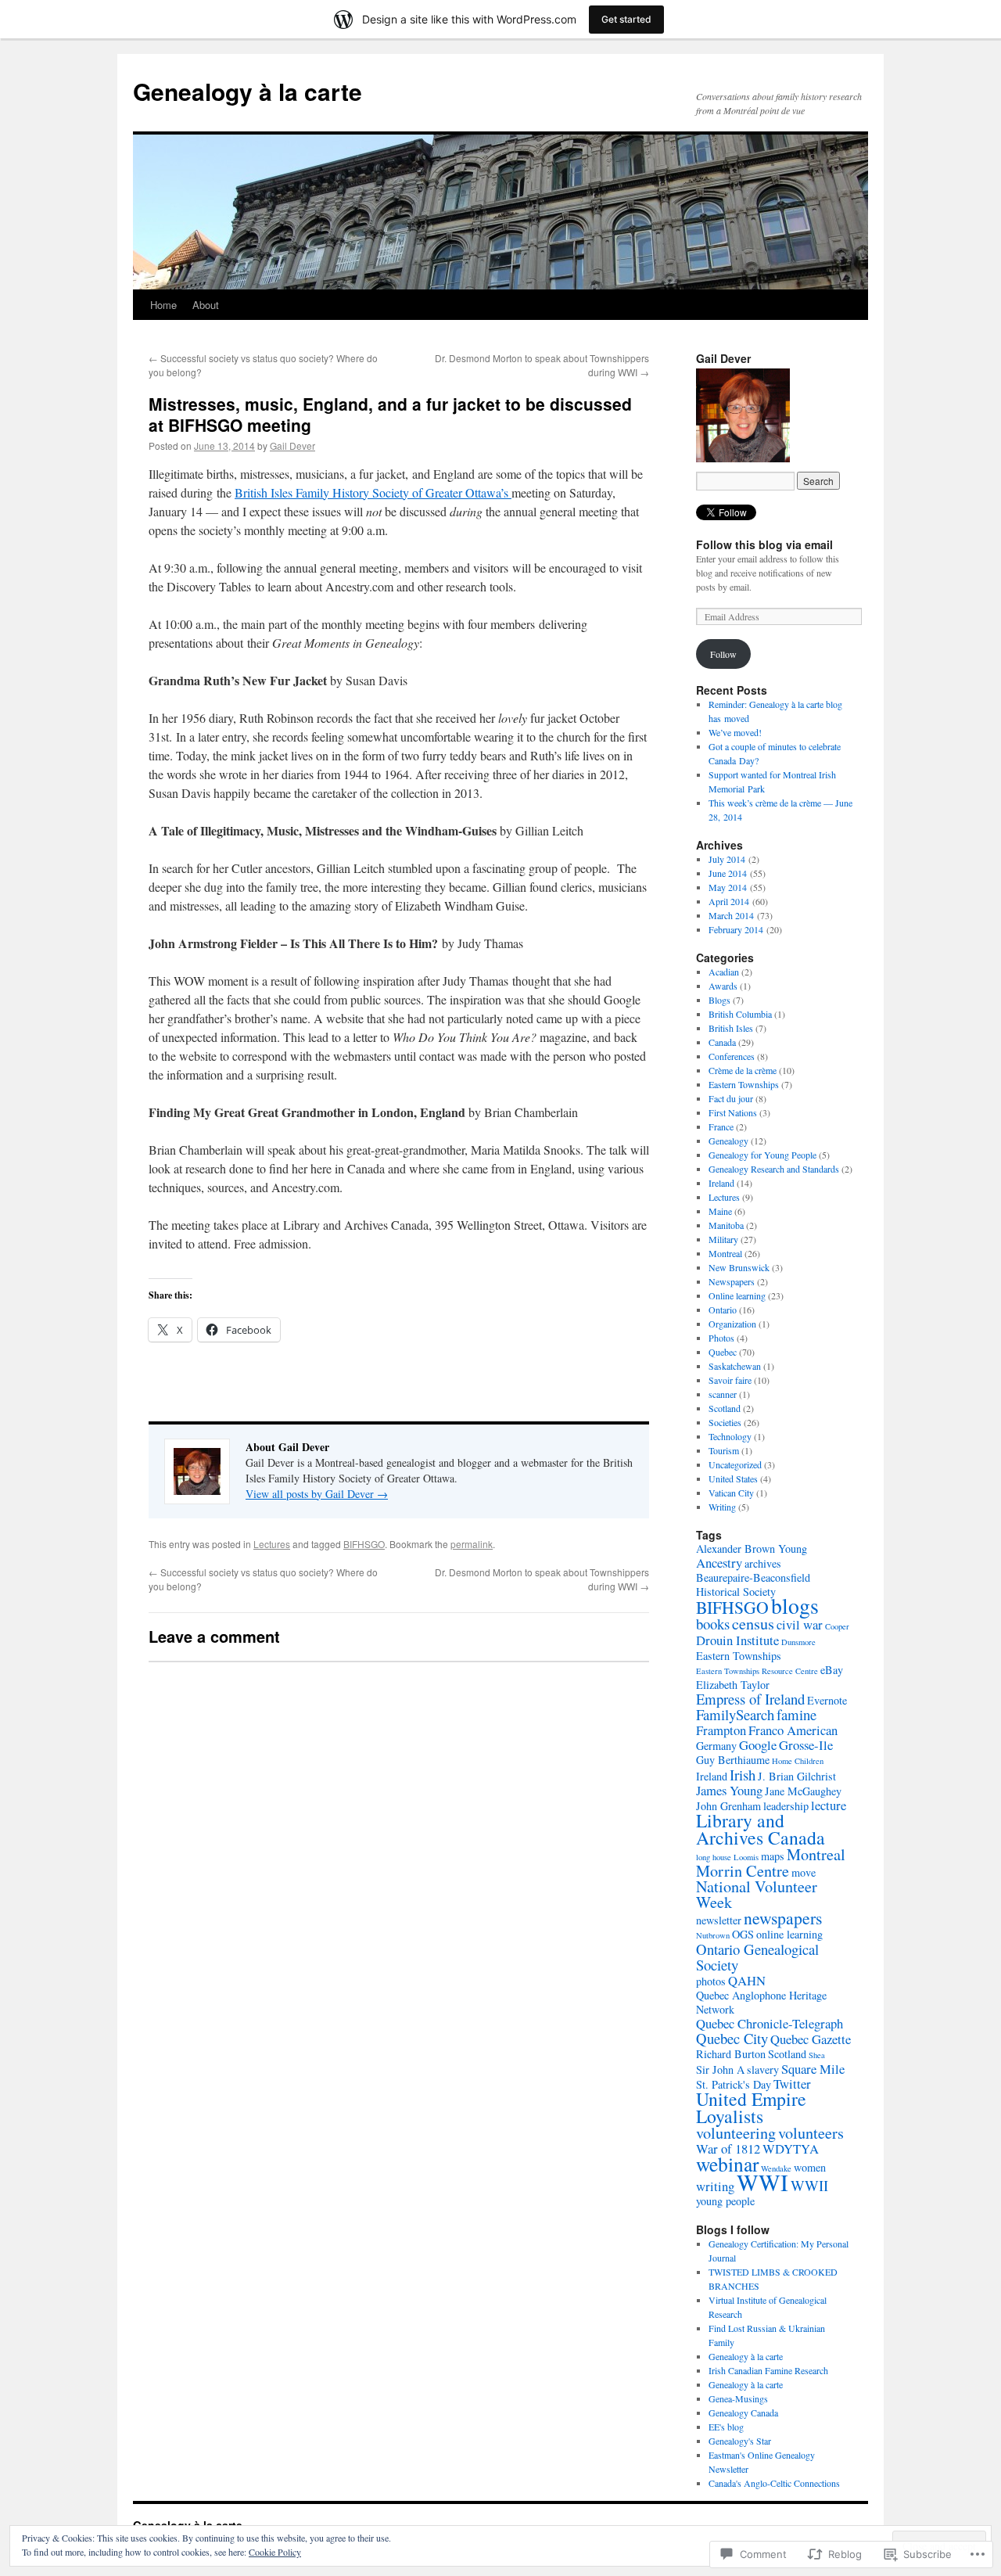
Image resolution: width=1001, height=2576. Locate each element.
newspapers (783, 1918)
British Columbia (740, 1014)
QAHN (747, 1980)
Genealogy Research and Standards (774, 1169)
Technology (730, 1436)
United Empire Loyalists (751, 2107)
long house (714, 1857)
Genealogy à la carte (248, 91)
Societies (725, 1422)
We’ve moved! (735, 732)
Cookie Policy (275, 2552)
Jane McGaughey (803, 1791)
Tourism (724, 1450)
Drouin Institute (737, 1640)
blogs (795, 1606)
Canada (722, 1042)
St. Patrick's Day (734, 2084)
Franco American (793, 1730)
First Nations (733, 1112)
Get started (626, 19)
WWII (809, 2185)
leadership (786, 1806)
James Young (729, 1790)
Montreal (725, 1253)
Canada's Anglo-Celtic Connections (774, 2483)
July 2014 (727, 859)
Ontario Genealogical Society (757, 1957)
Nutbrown (713, 1935)
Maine (720, 1211)
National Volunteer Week (757, 1894)
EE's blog (726, 2427)
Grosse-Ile (806, 1745)
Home (163, 305)
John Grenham (728, 1806)
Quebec (723, 1352)
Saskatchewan (735, 1366)
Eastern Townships (744, 1084)
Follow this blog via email (764, 544)
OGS (743, 1934)
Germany (716, 1746)
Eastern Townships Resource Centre (757, 1671)
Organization (732, 1324)
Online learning (737, 1295)
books (713, 1624)
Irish (743, 1775)
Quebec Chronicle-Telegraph (770, 2023)
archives (763, 1563)
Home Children (798, 1761)
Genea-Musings (738, 2398)
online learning (789, 1934)
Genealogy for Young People (762, 1155)
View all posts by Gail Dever (317, 1494)
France (721, 1126)
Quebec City (732, 2038)
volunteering (736, 2133)
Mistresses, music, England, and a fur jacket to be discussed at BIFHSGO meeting (390, 414)
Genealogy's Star (740, 2441)
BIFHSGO (364, 1544)
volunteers (811, 2133)
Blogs (719, 1000)
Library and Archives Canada (761, 1829)
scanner (723, 1394)
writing (715, 2186)
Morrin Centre (743, 1871)
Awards (723, 986)
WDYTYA (791, 2148)
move (804, 1872)
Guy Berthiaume (733, 1760)
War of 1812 (728, 2148)
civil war (800, 1624)
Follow (723, 654)
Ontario (723, 1310)
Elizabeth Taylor (733, 1685)
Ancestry (719, 1563)
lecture (829, 1805)
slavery (763, 2069)
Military (723, 1239)
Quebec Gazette (811, 2039)
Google (758, 1745)
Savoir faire (730, 1380)
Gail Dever (292, 446)
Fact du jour (731, 1098)
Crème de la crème (743, 1070)
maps (773, 1856)
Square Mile (813, 2069)
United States (733, 1478)
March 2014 (731, 915)
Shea (817, 2055)
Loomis (746, 1857)
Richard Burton (731, 2054)
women (810, 2167)
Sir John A (720, 2069)
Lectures (272, 1544)
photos (711, 1981)
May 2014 (728, 887)
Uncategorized (735, 1464)
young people (725, 2201)
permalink (472, 1544)
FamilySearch (735, 1714)
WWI (762, 2182)
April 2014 (729, 901)
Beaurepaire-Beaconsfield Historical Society (753, 1584)
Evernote (827, 1700)
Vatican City (731, 1493)
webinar (727, 2164)
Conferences (732, 1056)
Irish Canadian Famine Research (768, 2370)
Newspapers (732, 1281)
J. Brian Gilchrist (797, 1776)
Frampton (721, 1730)
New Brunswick (739, 1267)
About (206, 305)
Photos (721, 1338)
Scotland (725, 1408)
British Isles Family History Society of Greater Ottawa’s (373, 492)
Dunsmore (798, 1642)
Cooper (837, 1626)
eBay (832, 1670)
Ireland (721, 1183)
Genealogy (728, 1141)
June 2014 (728, 873)
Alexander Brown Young (752, 1548)
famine (796, 1714)
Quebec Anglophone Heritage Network (761, 2002)
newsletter (719, 1920)
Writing (722, 1507)
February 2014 (736, 929)
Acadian (724, 972)
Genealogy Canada (743, 2413)
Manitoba (726, 1225)
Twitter (792, 2084)
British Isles (731, 1028)
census (753, 1624)
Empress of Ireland (750, 1699)
